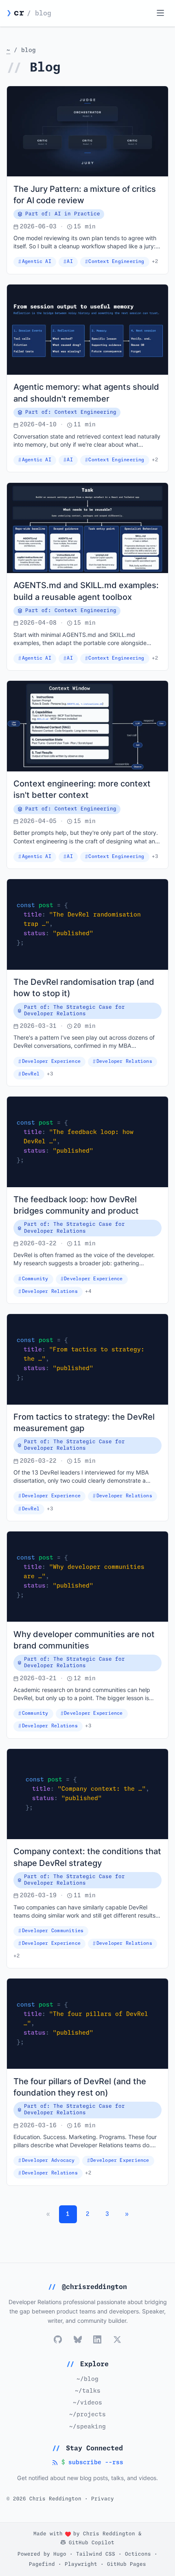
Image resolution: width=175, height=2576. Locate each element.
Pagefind (42, 2564)
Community (35, 1279)
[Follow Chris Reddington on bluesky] (78, 2339)
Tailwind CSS (96, 2554)
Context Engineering (116, 262)
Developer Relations (124, 1061)
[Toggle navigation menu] (160, 13)
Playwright (81, 2564)
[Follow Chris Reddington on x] (117, 2339)
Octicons (138, 2554)
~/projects (87, 2415)
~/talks (88, 2391)
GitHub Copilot (90, 2543)
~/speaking (87, 2427)
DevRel (31, 1074)
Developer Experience (51, 1061)
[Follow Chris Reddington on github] (58, 2339)
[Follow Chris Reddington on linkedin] (97, 2339)
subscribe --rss (87, 2463)
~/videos (87, 2403)
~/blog (87, 2379)
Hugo (60, 2554)
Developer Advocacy (48, 2160)
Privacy (103, 2499)
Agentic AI (37, 262)
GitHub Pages (127, 2564)
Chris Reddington (109, 2534)
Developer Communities (53, 1931)
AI (70, 262)
